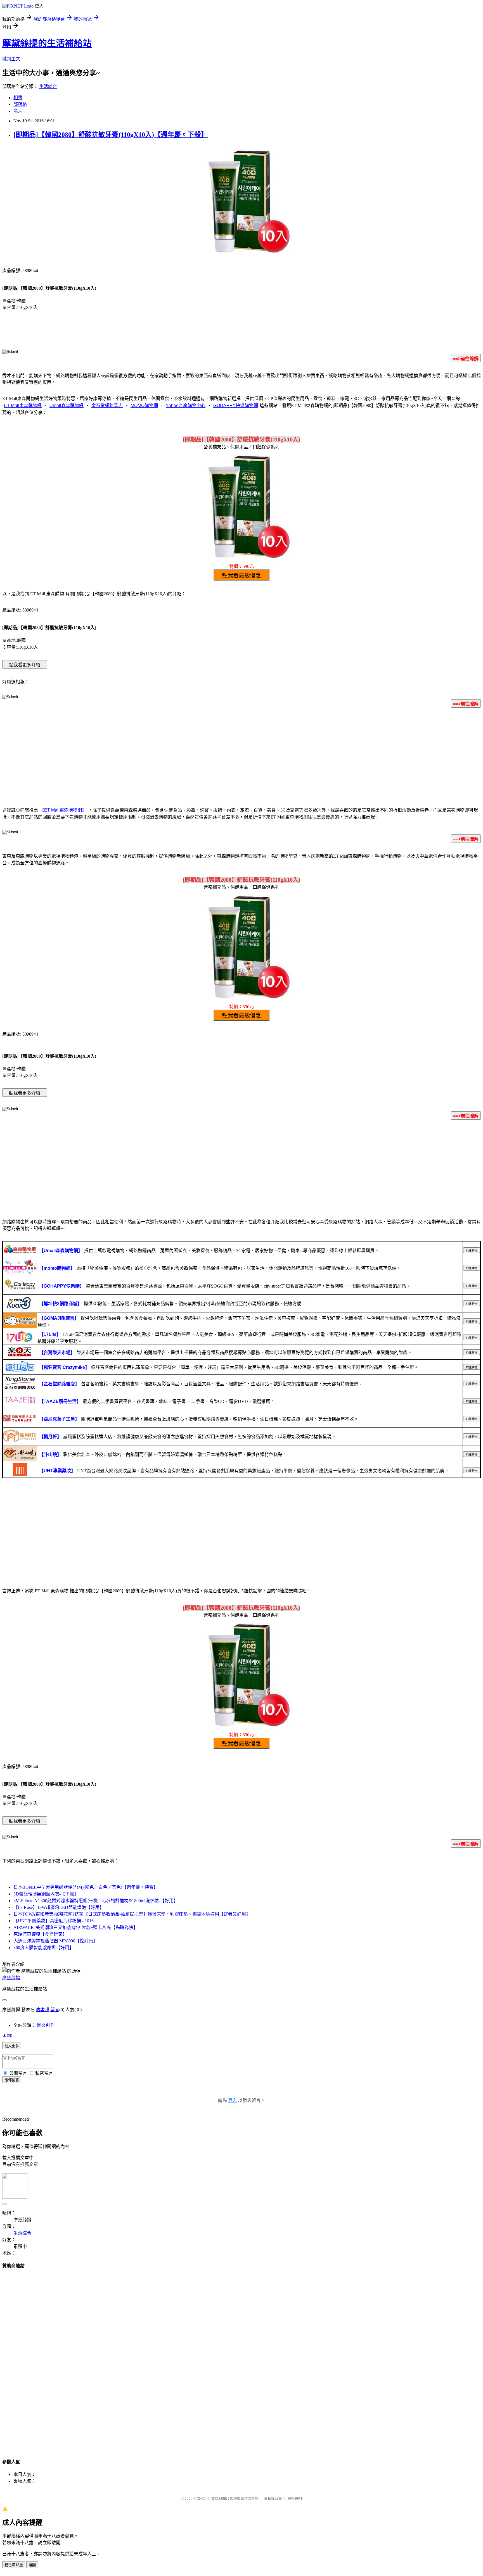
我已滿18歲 (14, 2565)
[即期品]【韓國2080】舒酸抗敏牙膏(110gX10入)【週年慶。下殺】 (111, 135)
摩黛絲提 (11, 1978)
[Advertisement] (241, 756)
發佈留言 (12, 2080)
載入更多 (12, 2046)
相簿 (18, 98)
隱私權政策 (273, 2498)
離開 (32, 2565)
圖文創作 (46, 2025)
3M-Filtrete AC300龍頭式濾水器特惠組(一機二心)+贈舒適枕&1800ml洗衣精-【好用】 (96, 1901)
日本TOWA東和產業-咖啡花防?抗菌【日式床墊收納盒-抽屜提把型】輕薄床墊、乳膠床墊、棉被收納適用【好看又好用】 (132, 1914)
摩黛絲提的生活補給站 (47, 43)
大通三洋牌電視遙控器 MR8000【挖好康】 (55, 1941)
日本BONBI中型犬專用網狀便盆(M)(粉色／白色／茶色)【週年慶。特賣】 (86, 1887)
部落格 (20, 104)
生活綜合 (48, 86)
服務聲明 (295, 2498)
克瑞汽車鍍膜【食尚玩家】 (40, 1934)
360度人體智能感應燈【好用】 (44, 1948)
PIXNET (200, 2498)
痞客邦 (42, 2010)
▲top (7, 2035)
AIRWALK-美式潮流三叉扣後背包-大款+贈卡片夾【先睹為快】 (76, 1927)
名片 (18, 111)
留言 (55, 2010)
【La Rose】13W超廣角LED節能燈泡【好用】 (59, 1907)
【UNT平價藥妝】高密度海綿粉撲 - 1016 (54, 1921)
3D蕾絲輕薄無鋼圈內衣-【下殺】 (46, 1894)
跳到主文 (11, 59)
